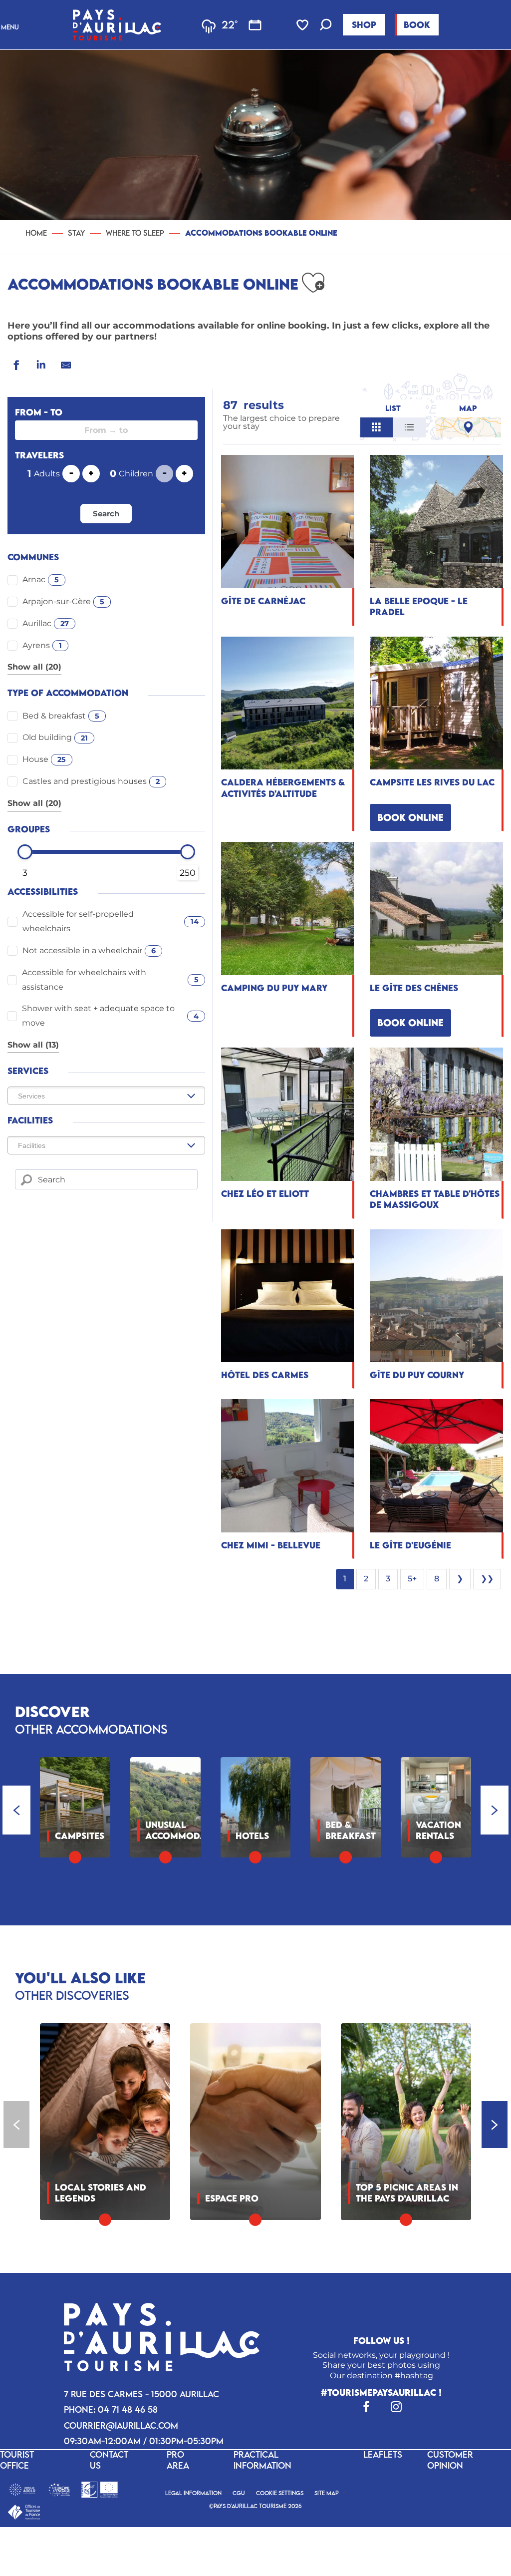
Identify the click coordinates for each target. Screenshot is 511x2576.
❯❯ (487, 1579)
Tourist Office (17, 2460)
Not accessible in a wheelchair (89, 950)
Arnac (41, 579)
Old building (55, 737)
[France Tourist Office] (24, 2511)
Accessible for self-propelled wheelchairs (111, 921)
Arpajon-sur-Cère (63, 601)
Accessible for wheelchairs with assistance (110, 980)
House (44, 759)
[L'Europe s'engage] (59, 2489)
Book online (410, 817)
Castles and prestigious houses (91, 781)
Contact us (109, 2460)
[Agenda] (255, 25)
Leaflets (383, 2454)
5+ (412, 1579)
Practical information (262, 2460)
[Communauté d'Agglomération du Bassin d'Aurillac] (22, 2489)
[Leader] (100, 2489)
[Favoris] (303, 25)
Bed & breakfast (61, 716)
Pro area (178, 2460)
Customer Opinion (450, 2460)
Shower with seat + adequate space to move (111, 1016)
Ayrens (42, 645)
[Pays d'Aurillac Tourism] (117, 25)
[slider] (25, 852)
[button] (326, 26)
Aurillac (46, 623)
